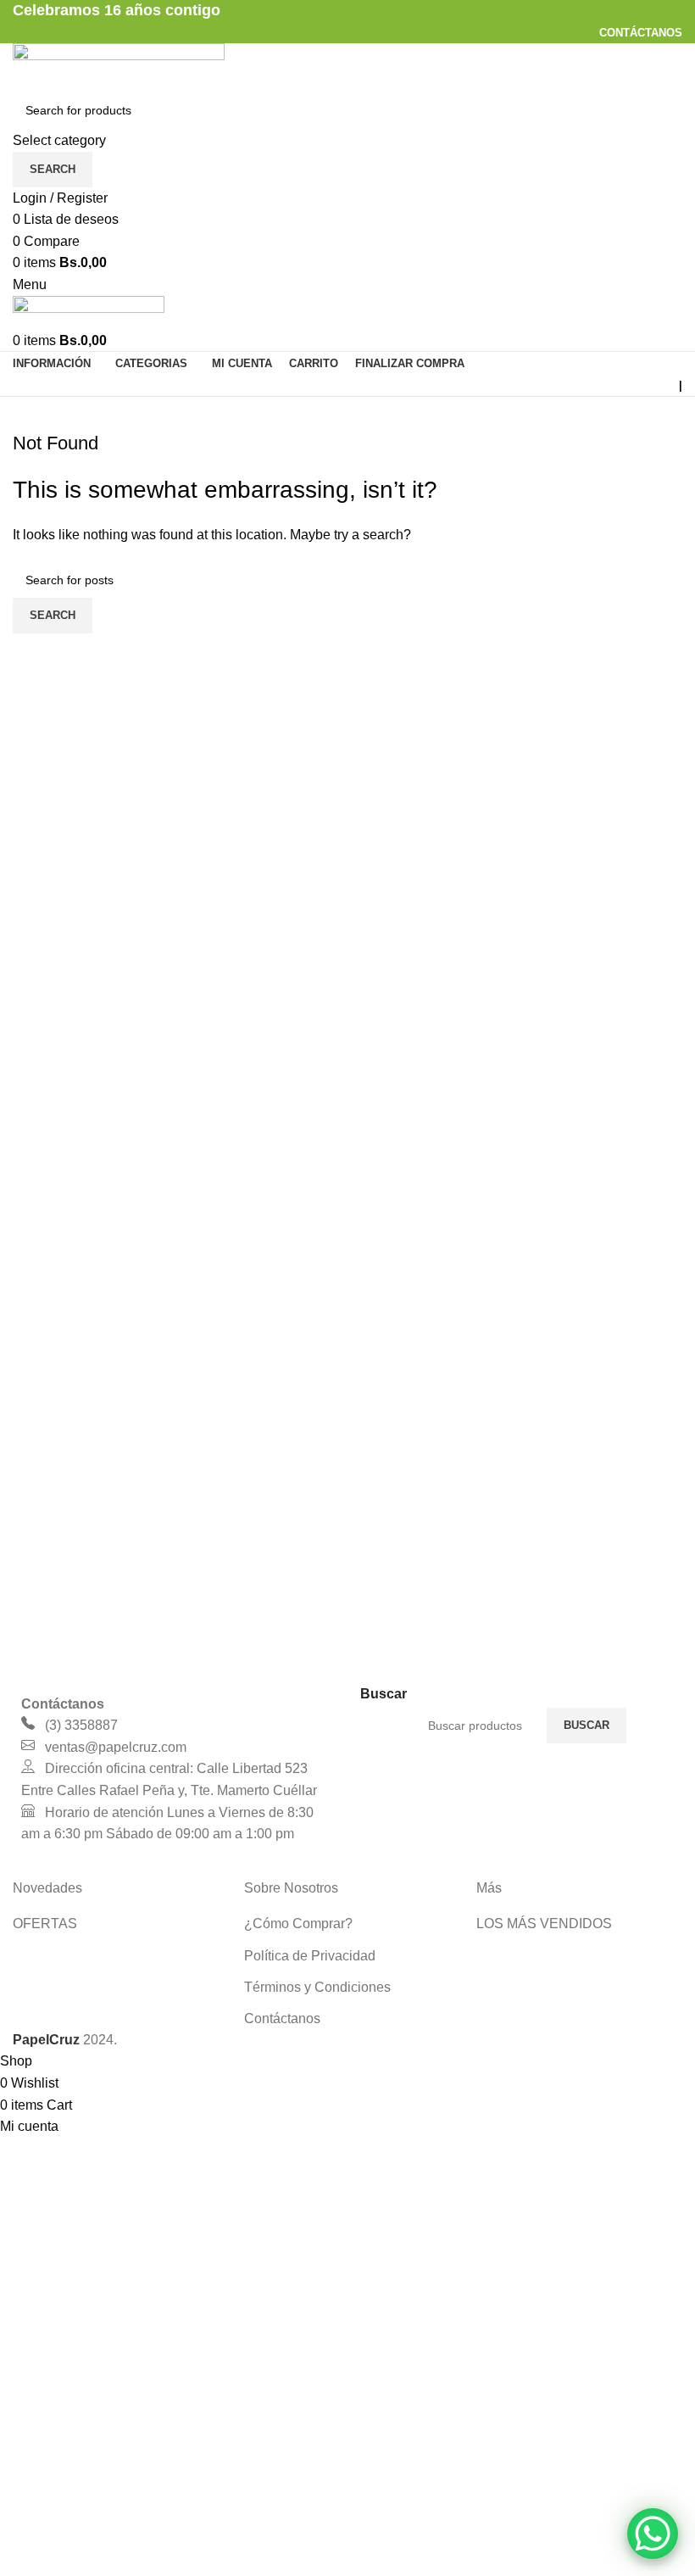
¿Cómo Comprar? (298, 1924)
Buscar (587, 1725)
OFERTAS (45, 1924)
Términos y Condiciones (317, 1987)
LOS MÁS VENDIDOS (544, 1924)
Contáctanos (282, 2018)
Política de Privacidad (310, 1956)
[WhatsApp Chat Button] (653, 2534)
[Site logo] (119, 66)
